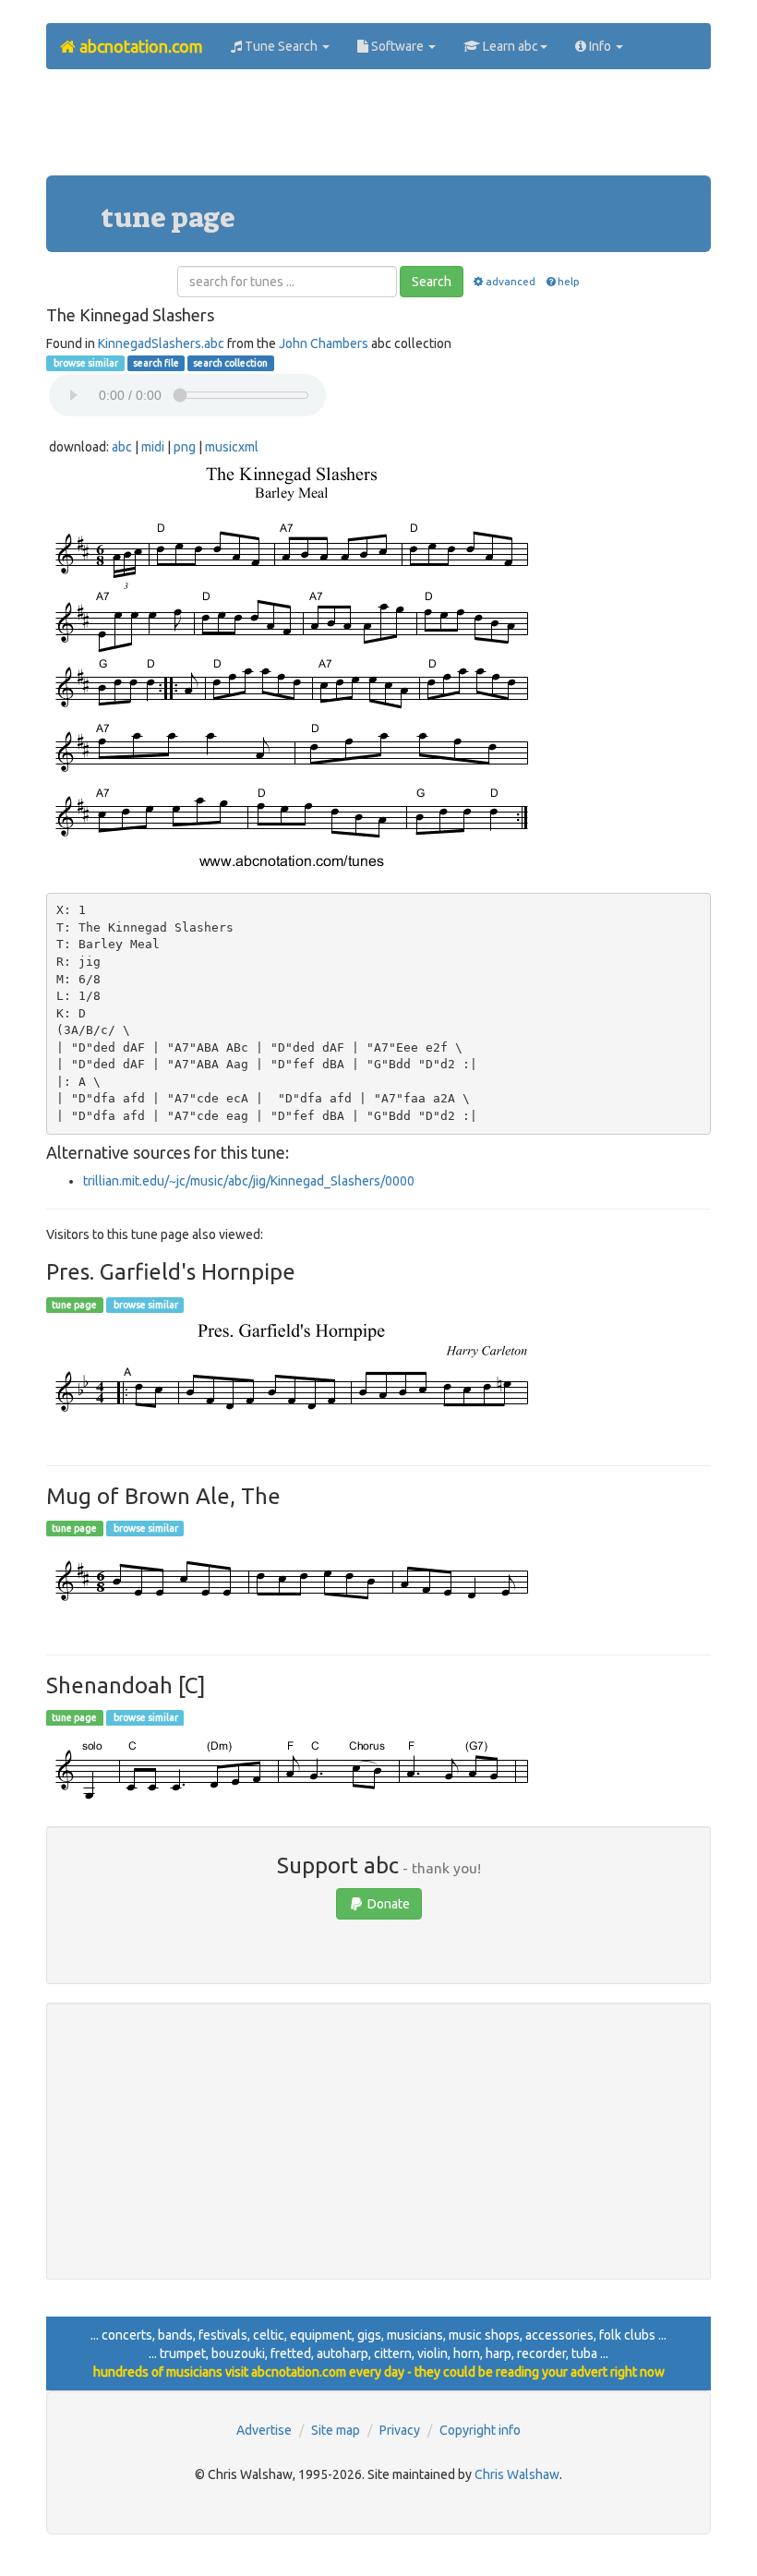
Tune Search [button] (281, 46)
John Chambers (324, 343)
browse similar (85, 363)
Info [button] (600, 46)
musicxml (232, 447)
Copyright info (480, 2430)
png (185, 447)
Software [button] (397, 46)
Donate (387, 1904)
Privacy (400, 2430)
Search (432, 282)
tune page (74, 1305)
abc (122, 447)
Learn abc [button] (509, 46)
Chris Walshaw (517, 2474)
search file (156, 363)
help (569, 281)
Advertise (264, 2430)
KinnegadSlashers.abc (161, 343)
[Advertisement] (382, 129)
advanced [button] (511, 281)
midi (153, 447)
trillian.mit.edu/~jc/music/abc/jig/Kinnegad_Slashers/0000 (249, 1181)
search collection (230, 363)
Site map (336, 2430)
